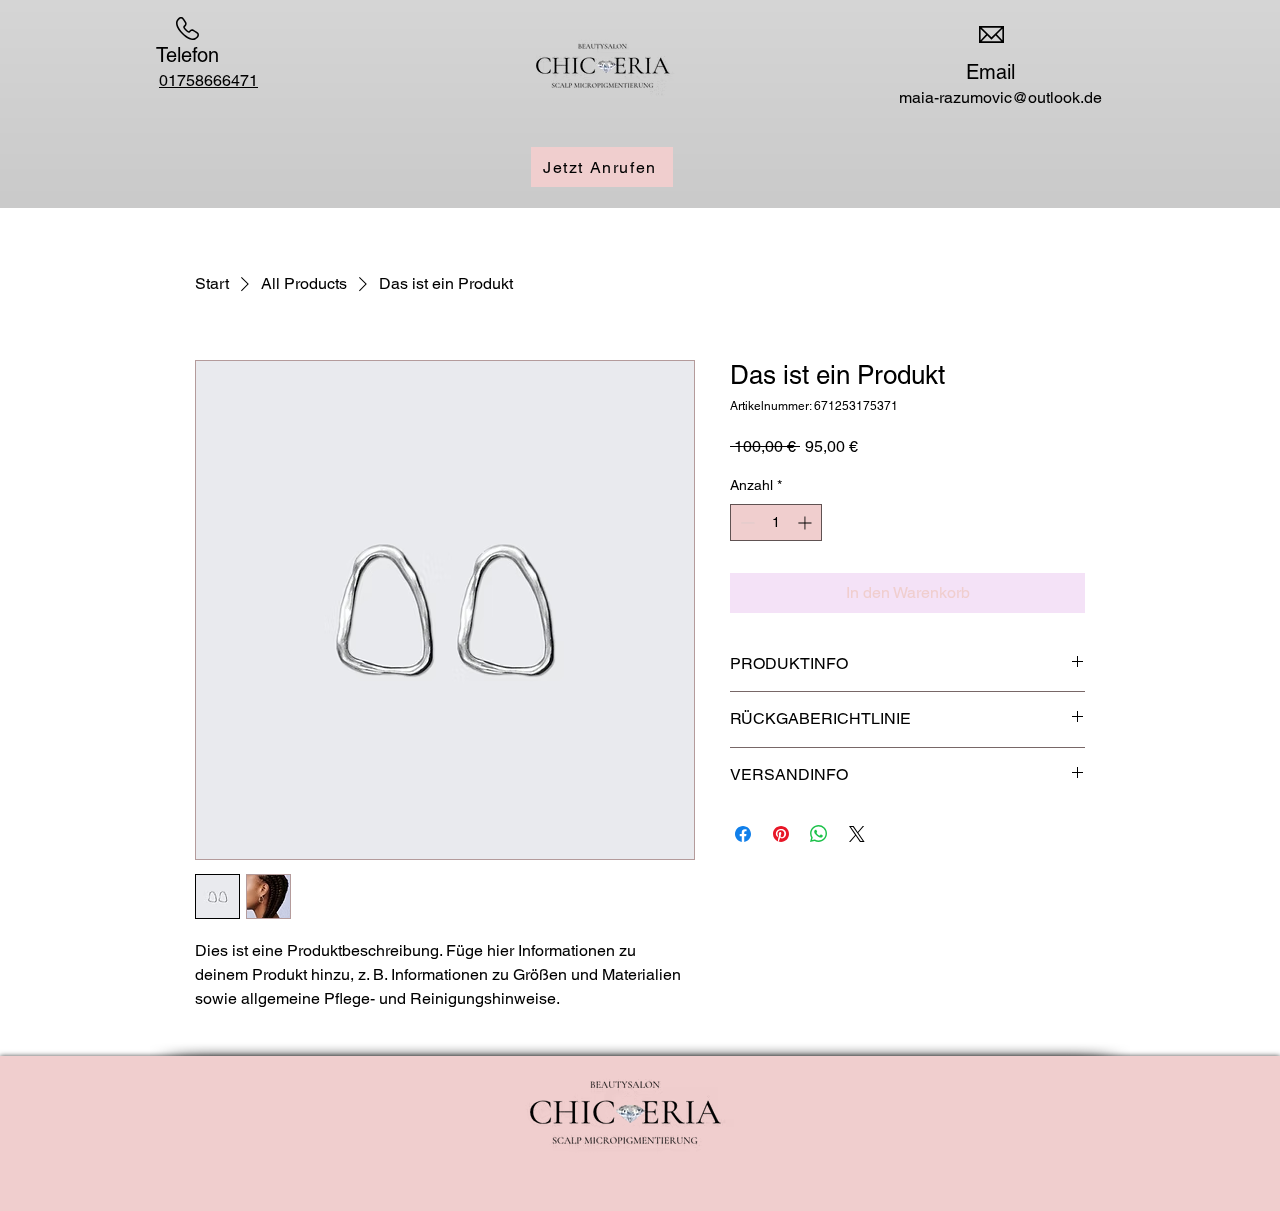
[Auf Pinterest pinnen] (781, 834)
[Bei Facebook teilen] (743, 834)
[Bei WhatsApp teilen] (819, 834)
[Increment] (806, 522)
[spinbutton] (776, 522)
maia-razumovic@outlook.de (1000, 97)
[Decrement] (745, 522)
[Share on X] (857, 834)
